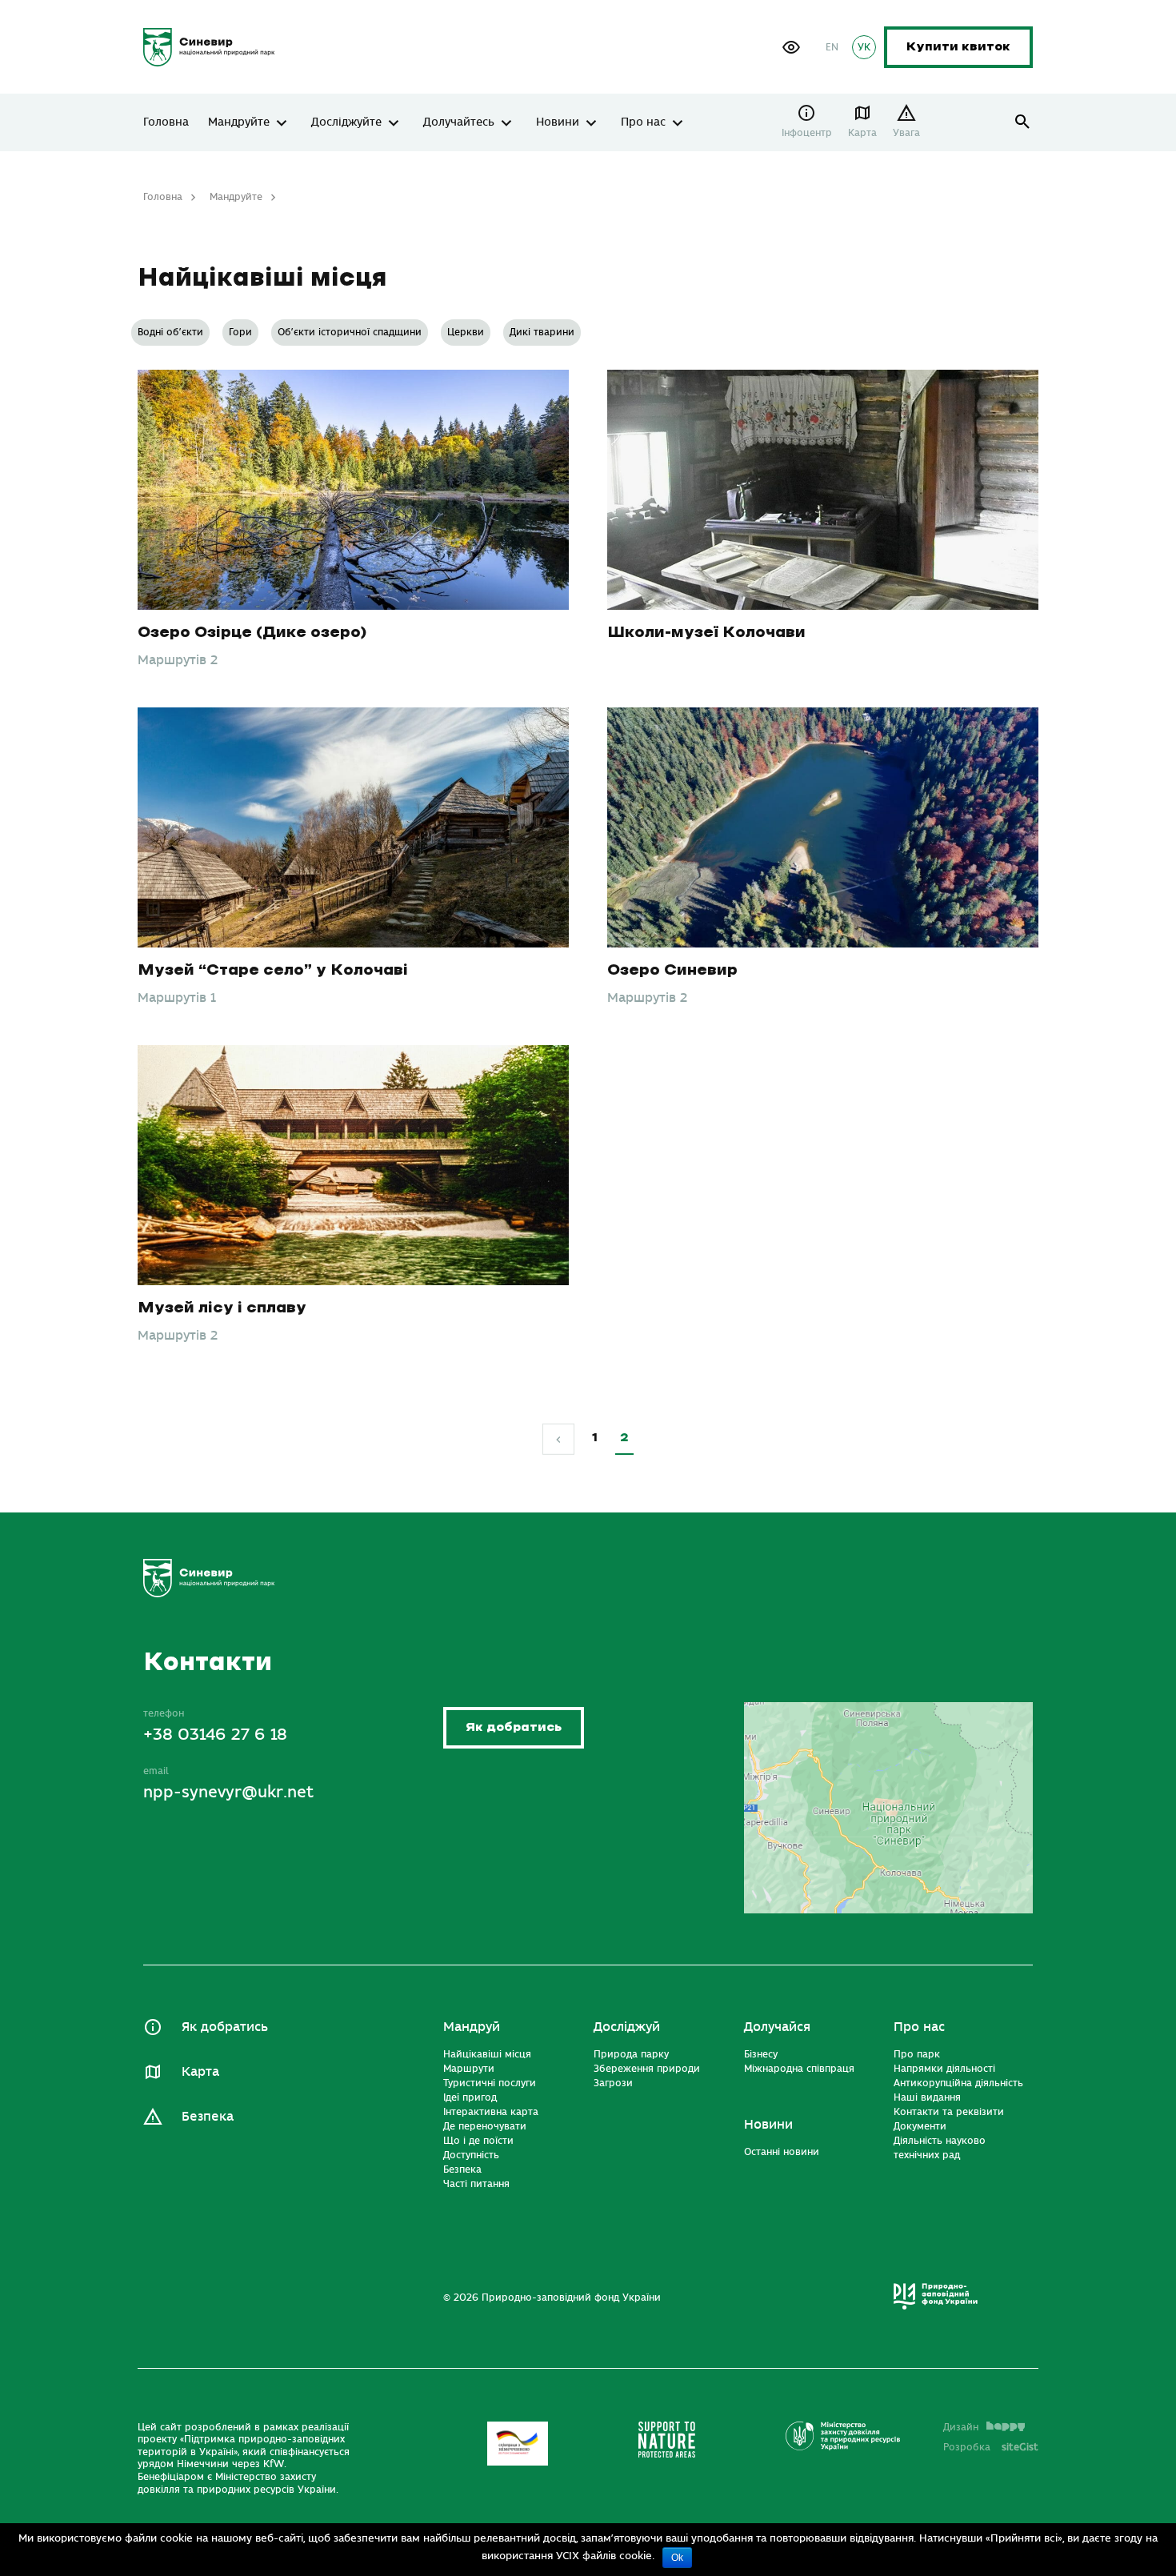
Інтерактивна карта (491, 2112)
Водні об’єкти (170, 332)
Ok (677, 2558)
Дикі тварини (542, 332)
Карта (862, 133)
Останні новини (782, 2152)
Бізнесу (761, 2054)
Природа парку (631, 2054)
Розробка (991, 2447)
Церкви (466, 332)
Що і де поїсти (478, 2141)
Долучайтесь (459, 122)
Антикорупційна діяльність (958, 2083)
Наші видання (927, 2097)
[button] (791, 47)
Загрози (613, 2083)
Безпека (208, 2117)
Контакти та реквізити (949, 2112)
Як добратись (514, 1727)
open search (1023, 122)
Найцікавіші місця (487, 2054)
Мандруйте (239, 122)
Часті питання (476, 2184)
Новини (558, 122)
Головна (166, 122)
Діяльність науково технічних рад (940, 2148)
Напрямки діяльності (944, 2069)
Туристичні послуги (490, 2083)
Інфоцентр (807, 133)
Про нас (643, 122)
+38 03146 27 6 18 (215, 1735)
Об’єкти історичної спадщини (350, 332)
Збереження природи (647, 2069)
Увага (906, 133)
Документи (920, 2126)
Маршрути (469, 2069)
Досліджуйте (346, 122)
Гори (240, 332)
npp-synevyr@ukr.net (228, 1792)
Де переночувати (485, 2126)
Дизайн (961, 2427)
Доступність (471, 2155)
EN (832, 47)
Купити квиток (958, 47)
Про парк (917, 2054)
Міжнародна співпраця (799, 2069)
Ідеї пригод (470, 2097)
